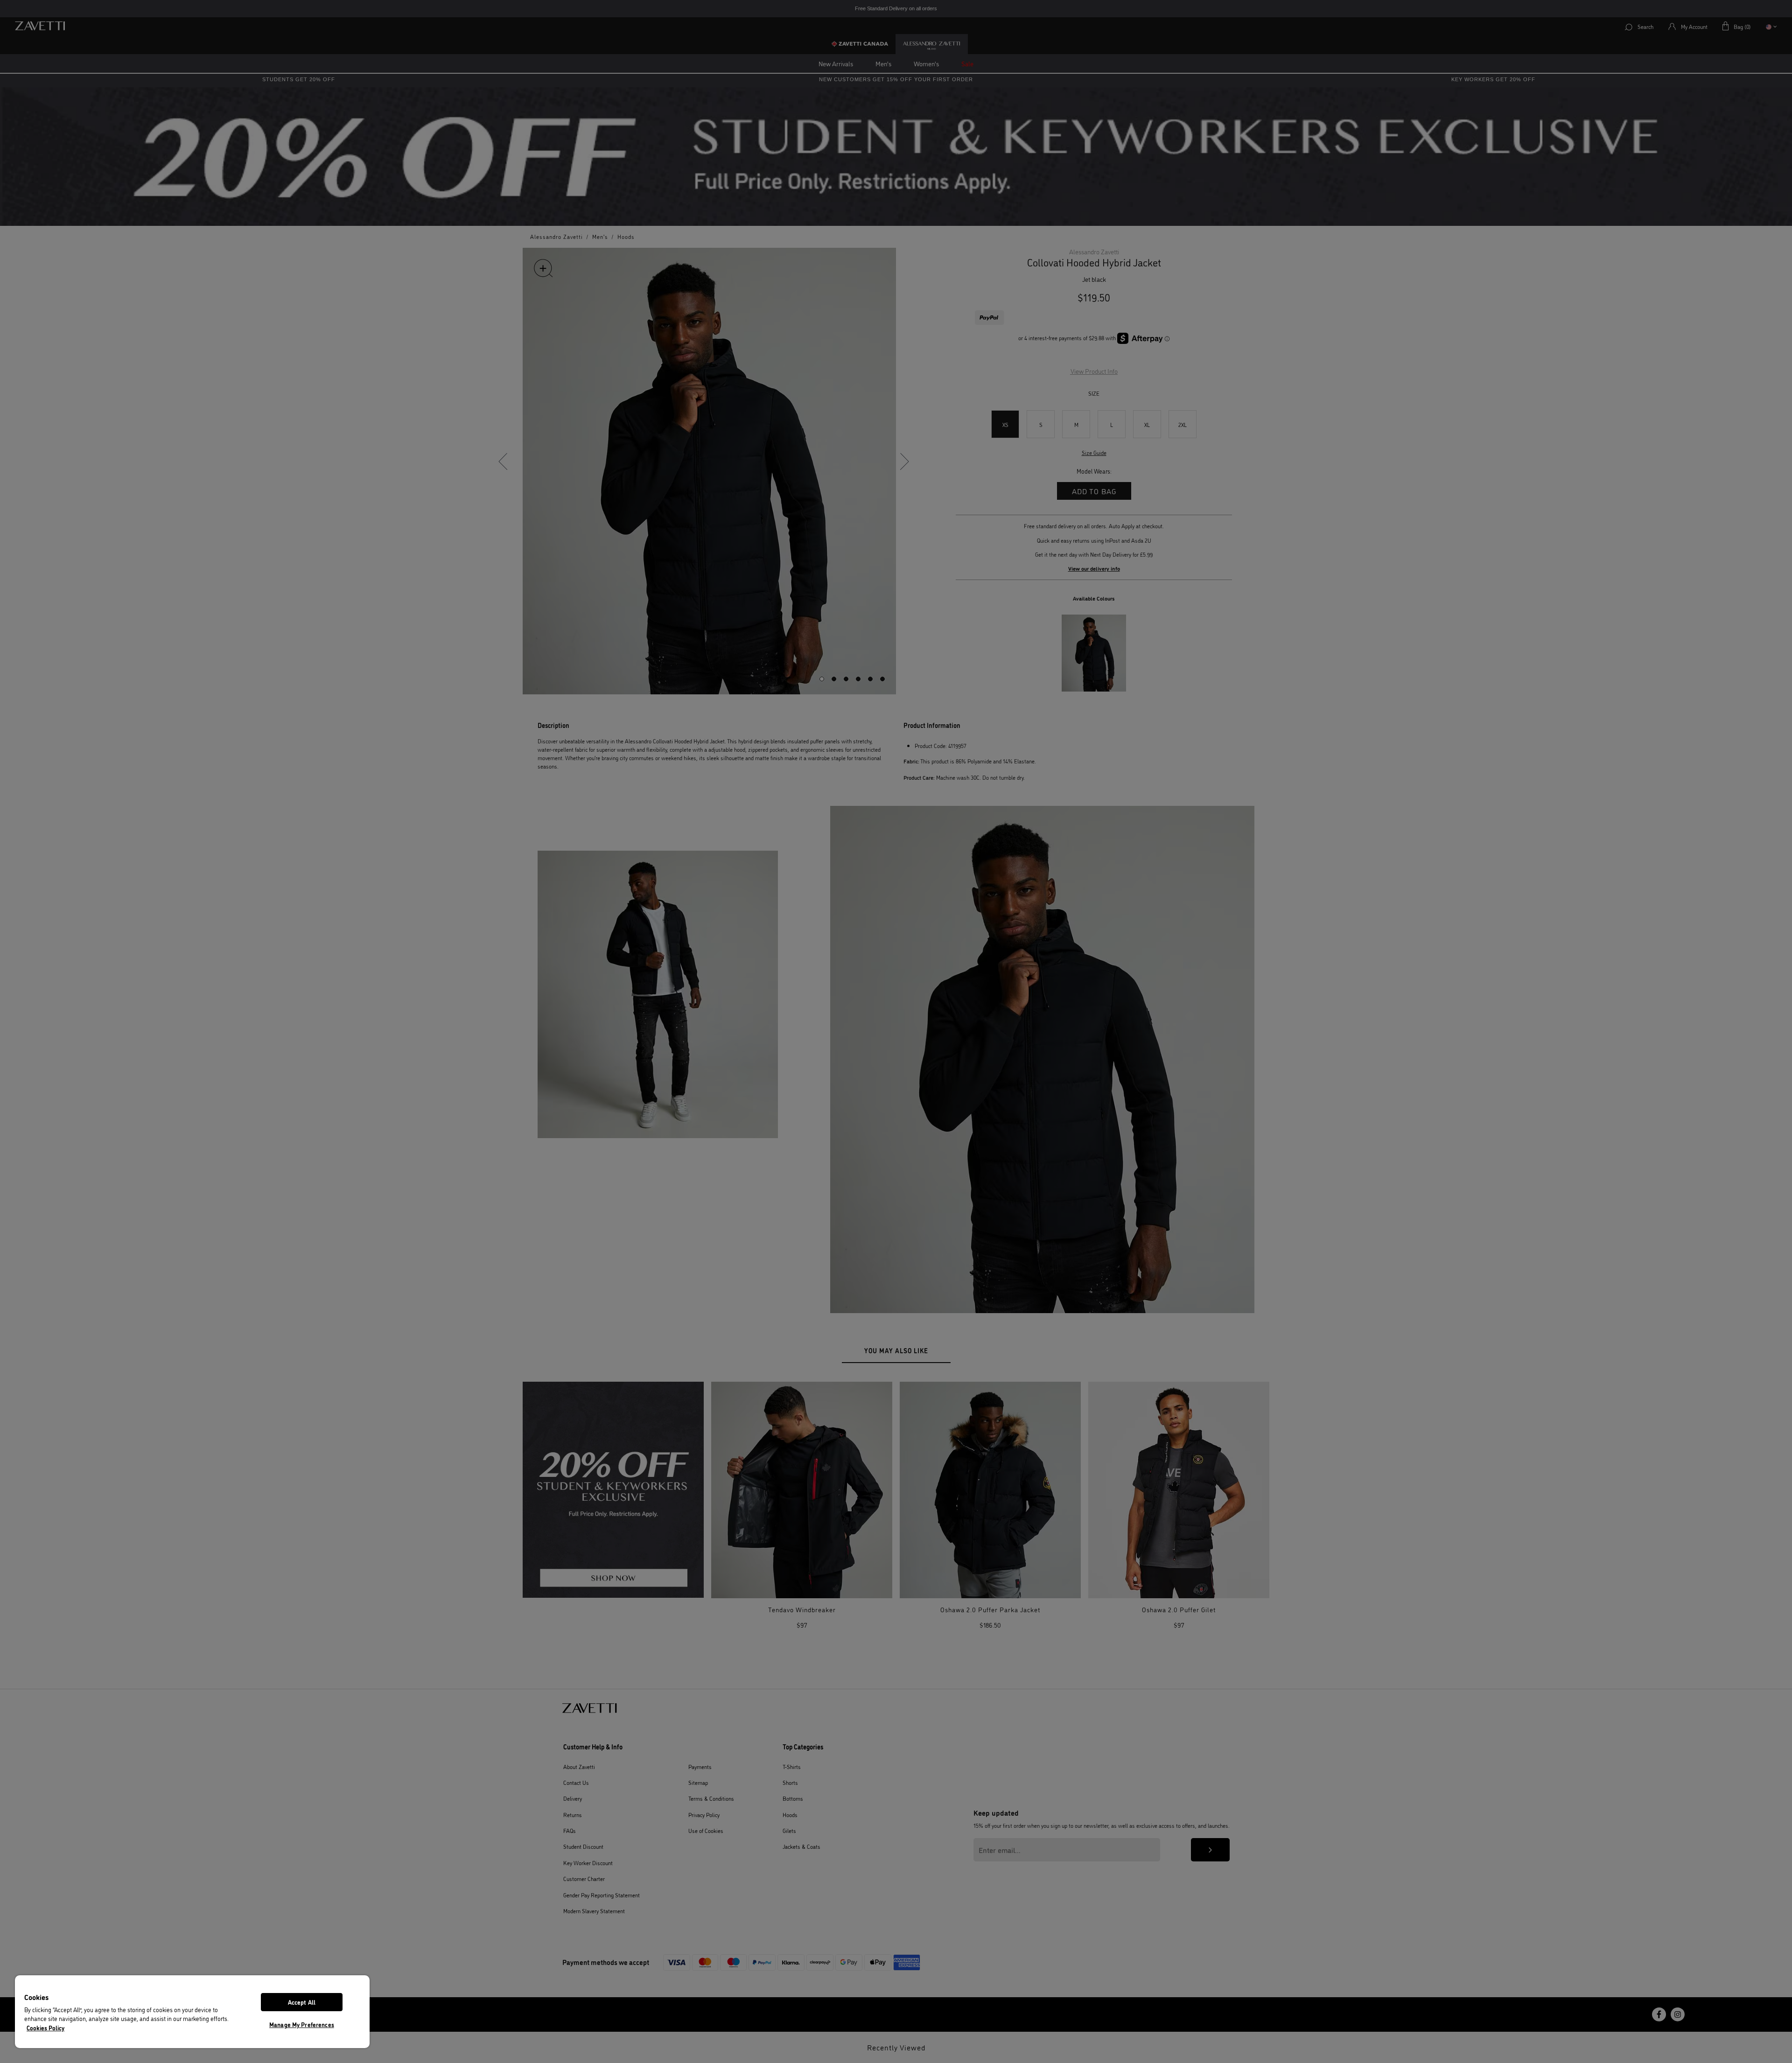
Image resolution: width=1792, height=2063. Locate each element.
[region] (192, 2012)
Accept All (302, 2002)
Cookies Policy (45, 2028)
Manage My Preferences (302, 2024)
